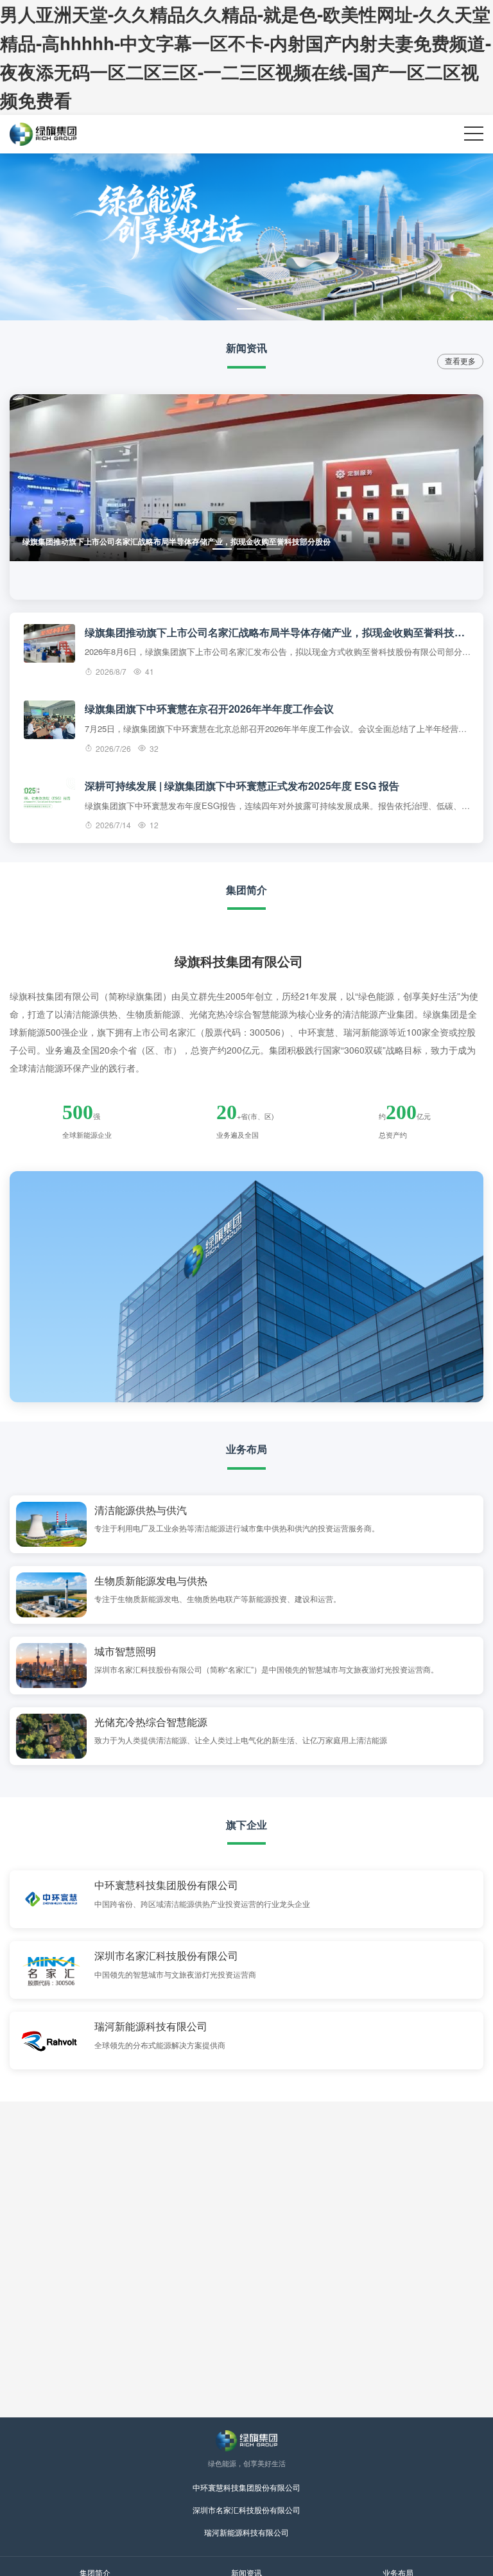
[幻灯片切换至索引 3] (271, 549)
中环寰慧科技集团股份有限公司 (246, 2487)
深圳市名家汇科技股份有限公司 (246, 2510)
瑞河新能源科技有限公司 (246, 2532)
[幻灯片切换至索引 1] (246, 309)
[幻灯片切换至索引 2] (246, 549)
